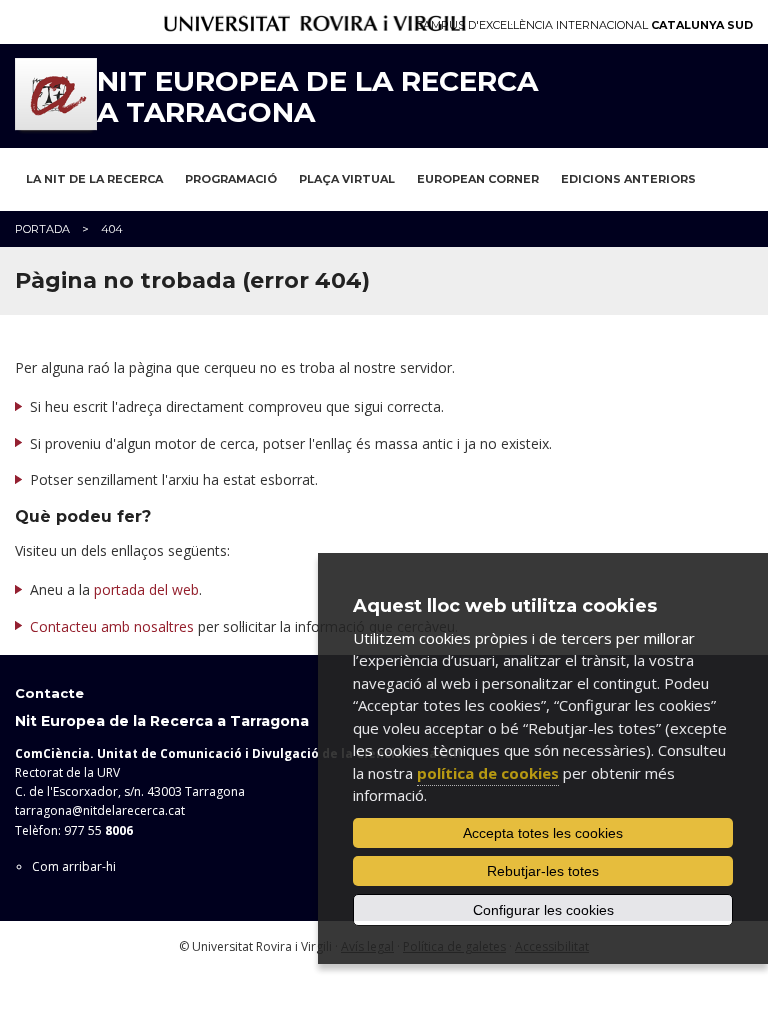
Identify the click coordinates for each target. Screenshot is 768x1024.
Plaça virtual (347, 179)
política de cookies (488, 773)
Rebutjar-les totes (543, 871)
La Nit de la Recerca (94, 179)
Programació (231, 179)
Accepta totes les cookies (543, 833)
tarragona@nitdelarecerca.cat (100, 810)
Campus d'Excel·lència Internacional (584, 25)
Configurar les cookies (543, 910)
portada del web (146, 589)
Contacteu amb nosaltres (112, 626)
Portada (42, 229)
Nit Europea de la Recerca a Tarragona (317, 97)
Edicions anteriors (628, 179)
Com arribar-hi (74, 866)
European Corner (478, 179)
